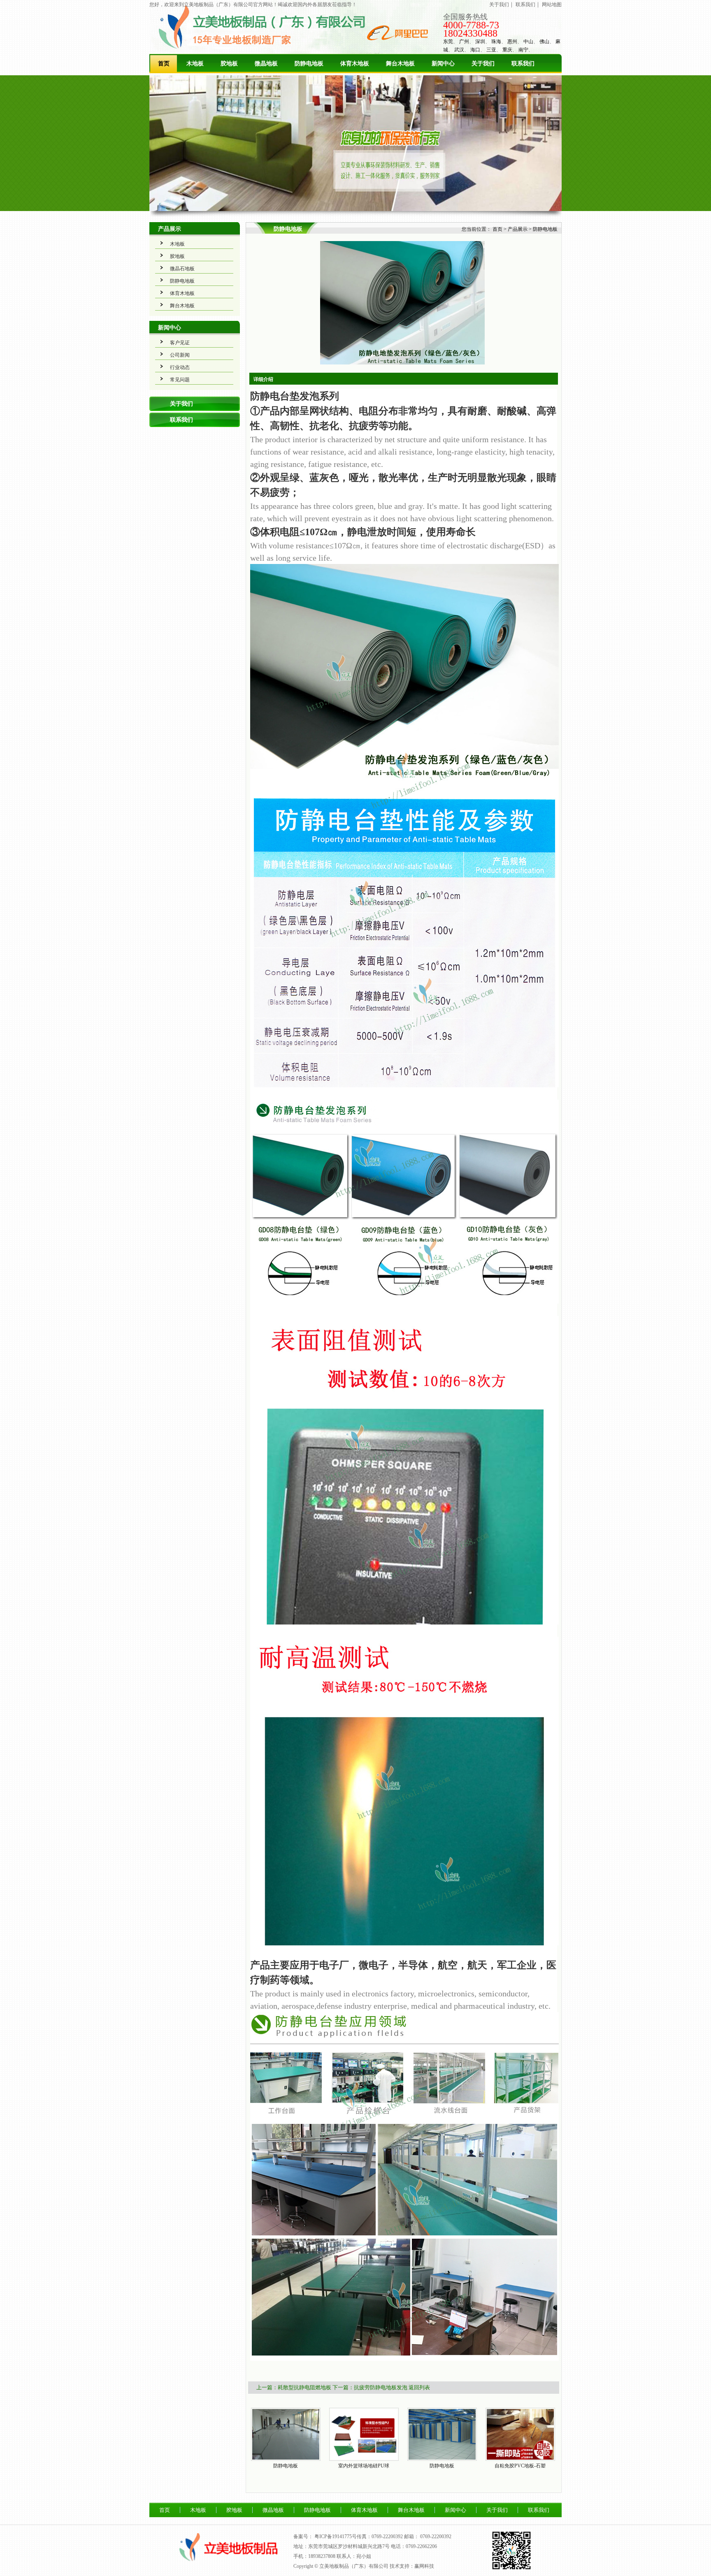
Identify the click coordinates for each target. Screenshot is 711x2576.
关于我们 (499, 5)
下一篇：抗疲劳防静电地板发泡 (370, 2387)
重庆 (507, 50)
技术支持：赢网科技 (412, 2566)
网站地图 (552, 5)
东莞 (448, 42)
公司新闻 (180, 355)
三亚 (491, 50)
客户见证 (180, 343)
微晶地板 (266, 64)
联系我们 (525, 5)
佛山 (544, 42)
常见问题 (180, 380)
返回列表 (419, 2387)
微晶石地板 (182, 269)
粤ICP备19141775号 (336, 2537)
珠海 (496, 42)
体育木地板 (355, 64)
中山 (528, 42)
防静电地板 (309, 64)
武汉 (459, 50)
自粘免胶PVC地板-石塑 (520, 2466)
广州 (464, 42)
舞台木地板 (400, 64)
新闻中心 (443, 64)
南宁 (523, 50)
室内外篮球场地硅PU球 (364, 2466)
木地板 (195, 64)
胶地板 (229, 64)
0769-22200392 (436, 2537)
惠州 (512, 42)
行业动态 (180, 367)
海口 (475, 50)
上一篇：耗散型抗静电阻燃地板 (294, 2387)
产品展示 (170, 229)
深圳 (480, 42)
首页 (164, 64)
